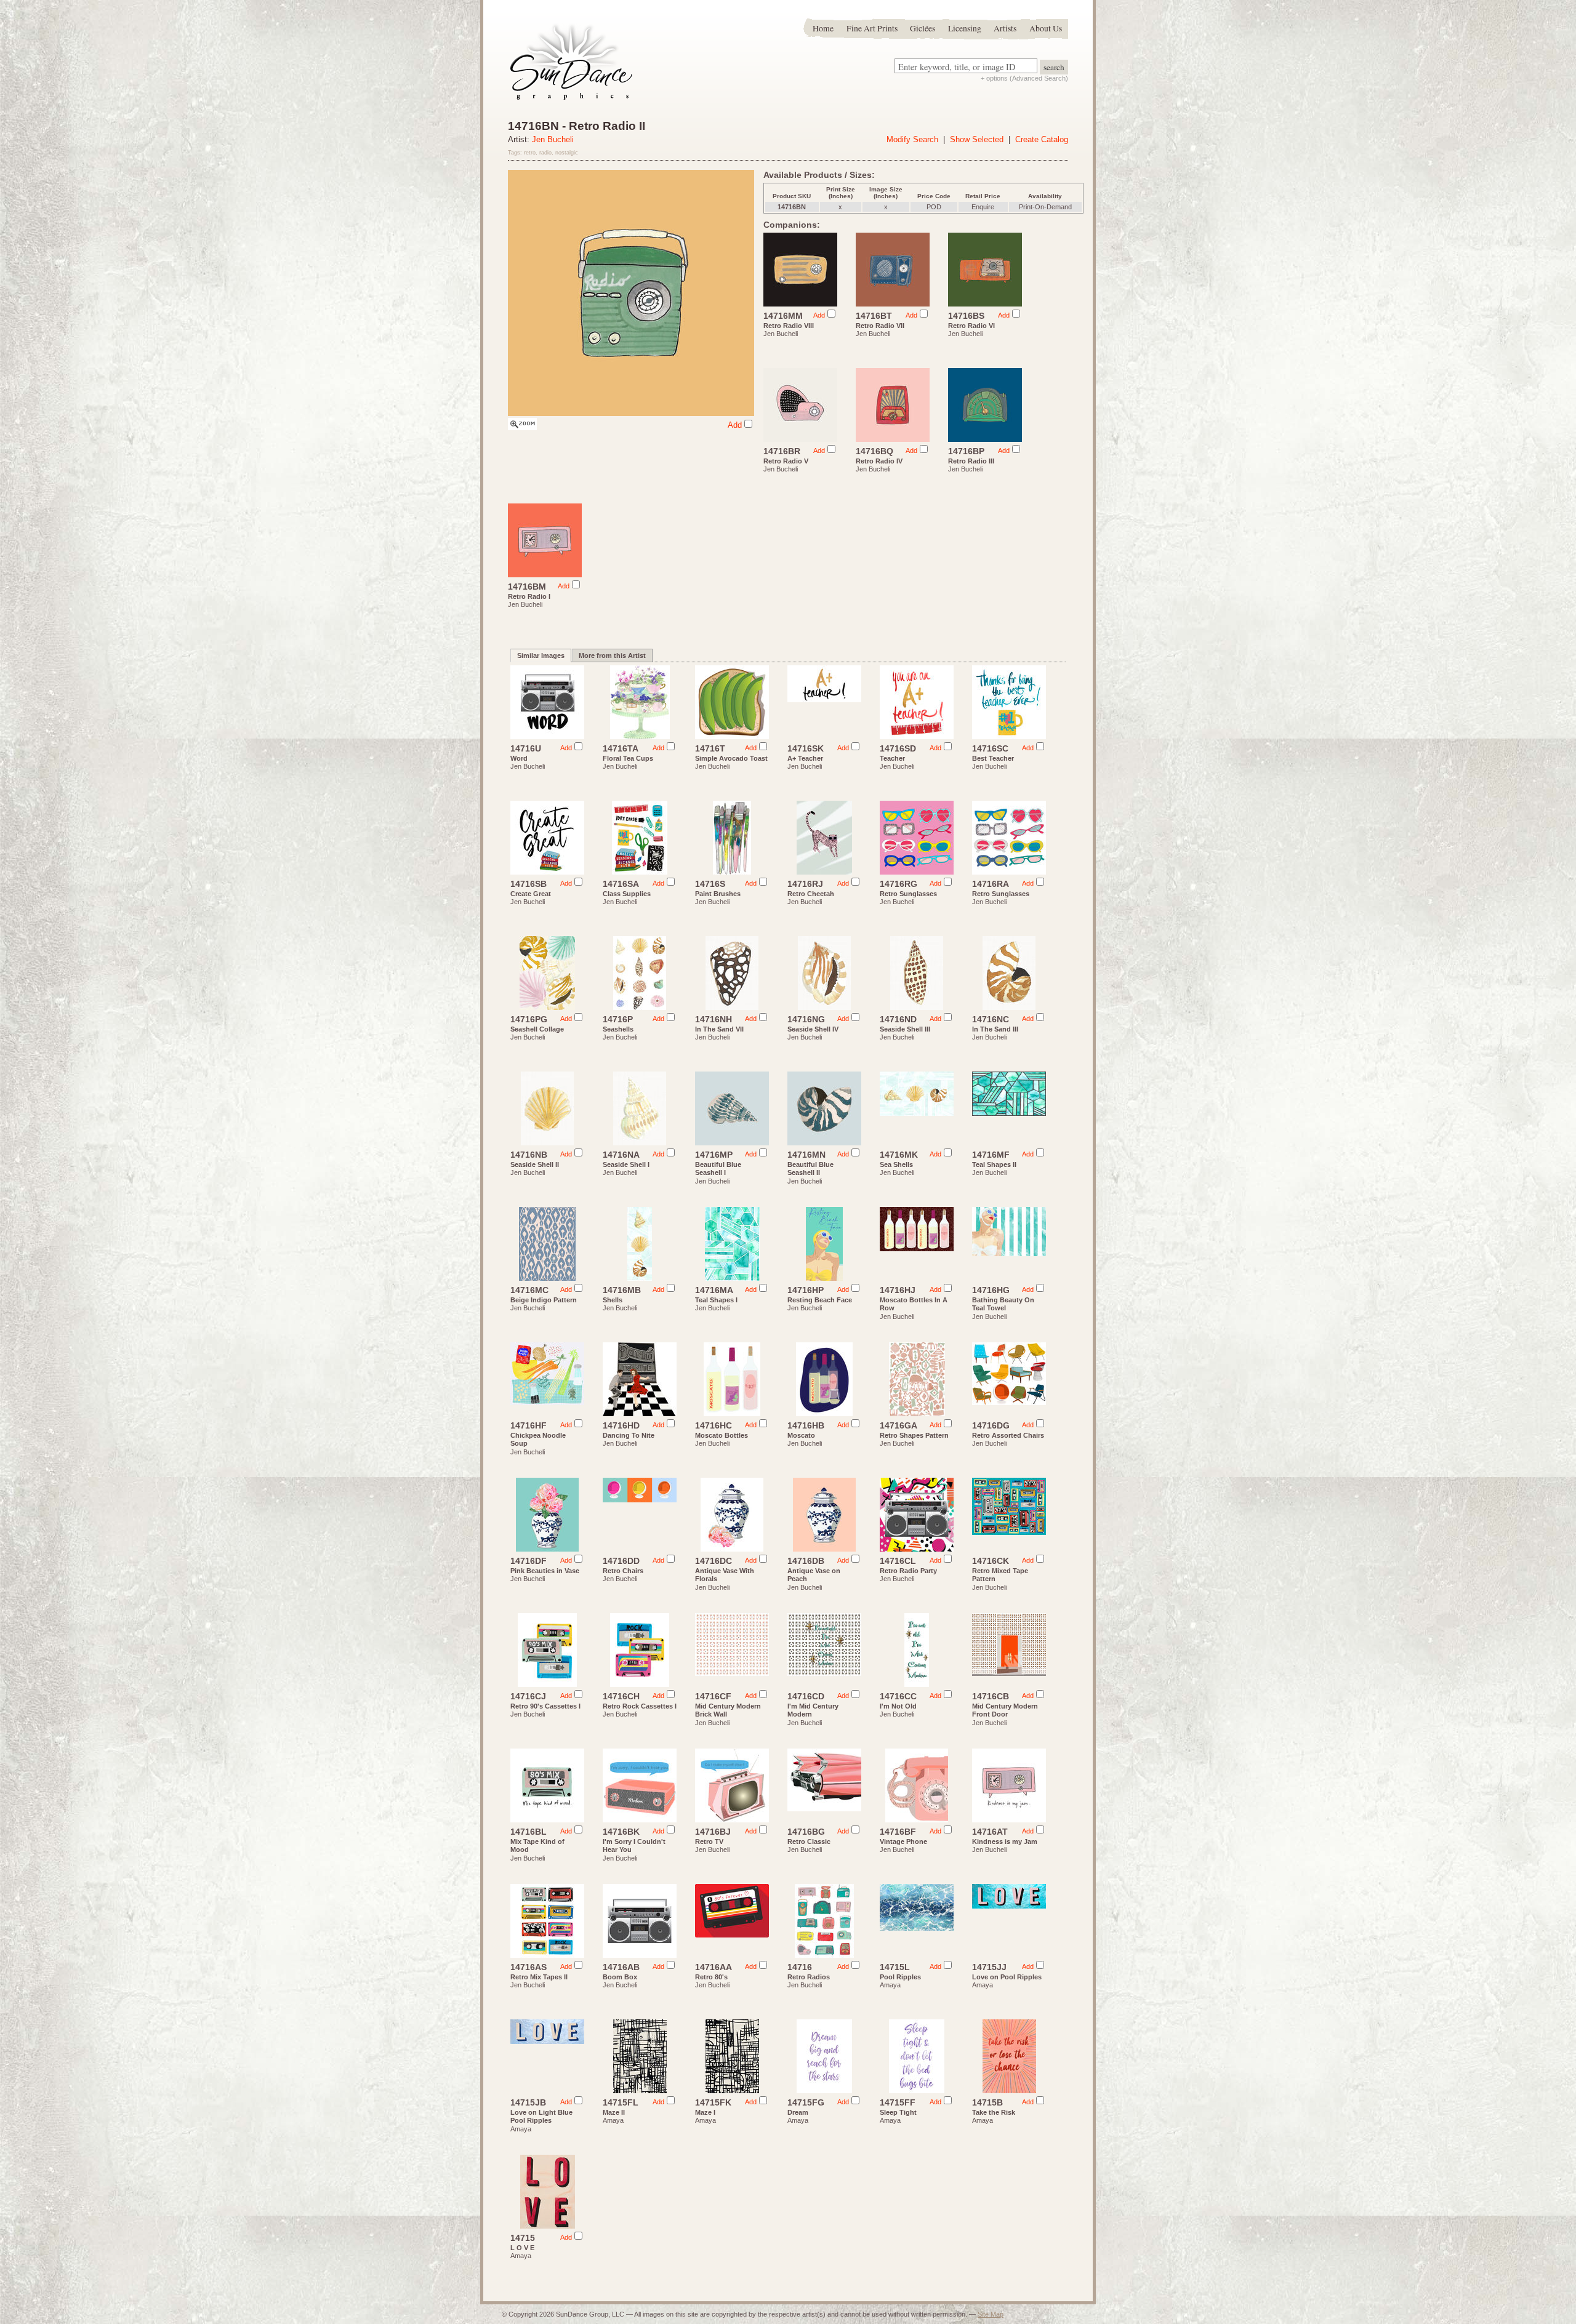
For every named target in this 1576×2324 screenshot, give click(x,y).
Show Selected (977, 139)
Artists (1005, 28)
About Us (1046, 28)
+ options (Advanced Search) (1024, 78)
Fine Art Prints (872, 28)
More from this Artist (612, 655)
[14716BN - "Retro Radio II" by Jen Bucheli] (522, 427)
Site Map (991, 2314)
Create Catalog (1042, 139)
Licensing (965, 28)
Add (735, 425)
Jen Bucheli (553, 139)
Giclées (923, 28)
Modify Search (912, 139)
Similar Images (541, 655)
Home (823, 28)
